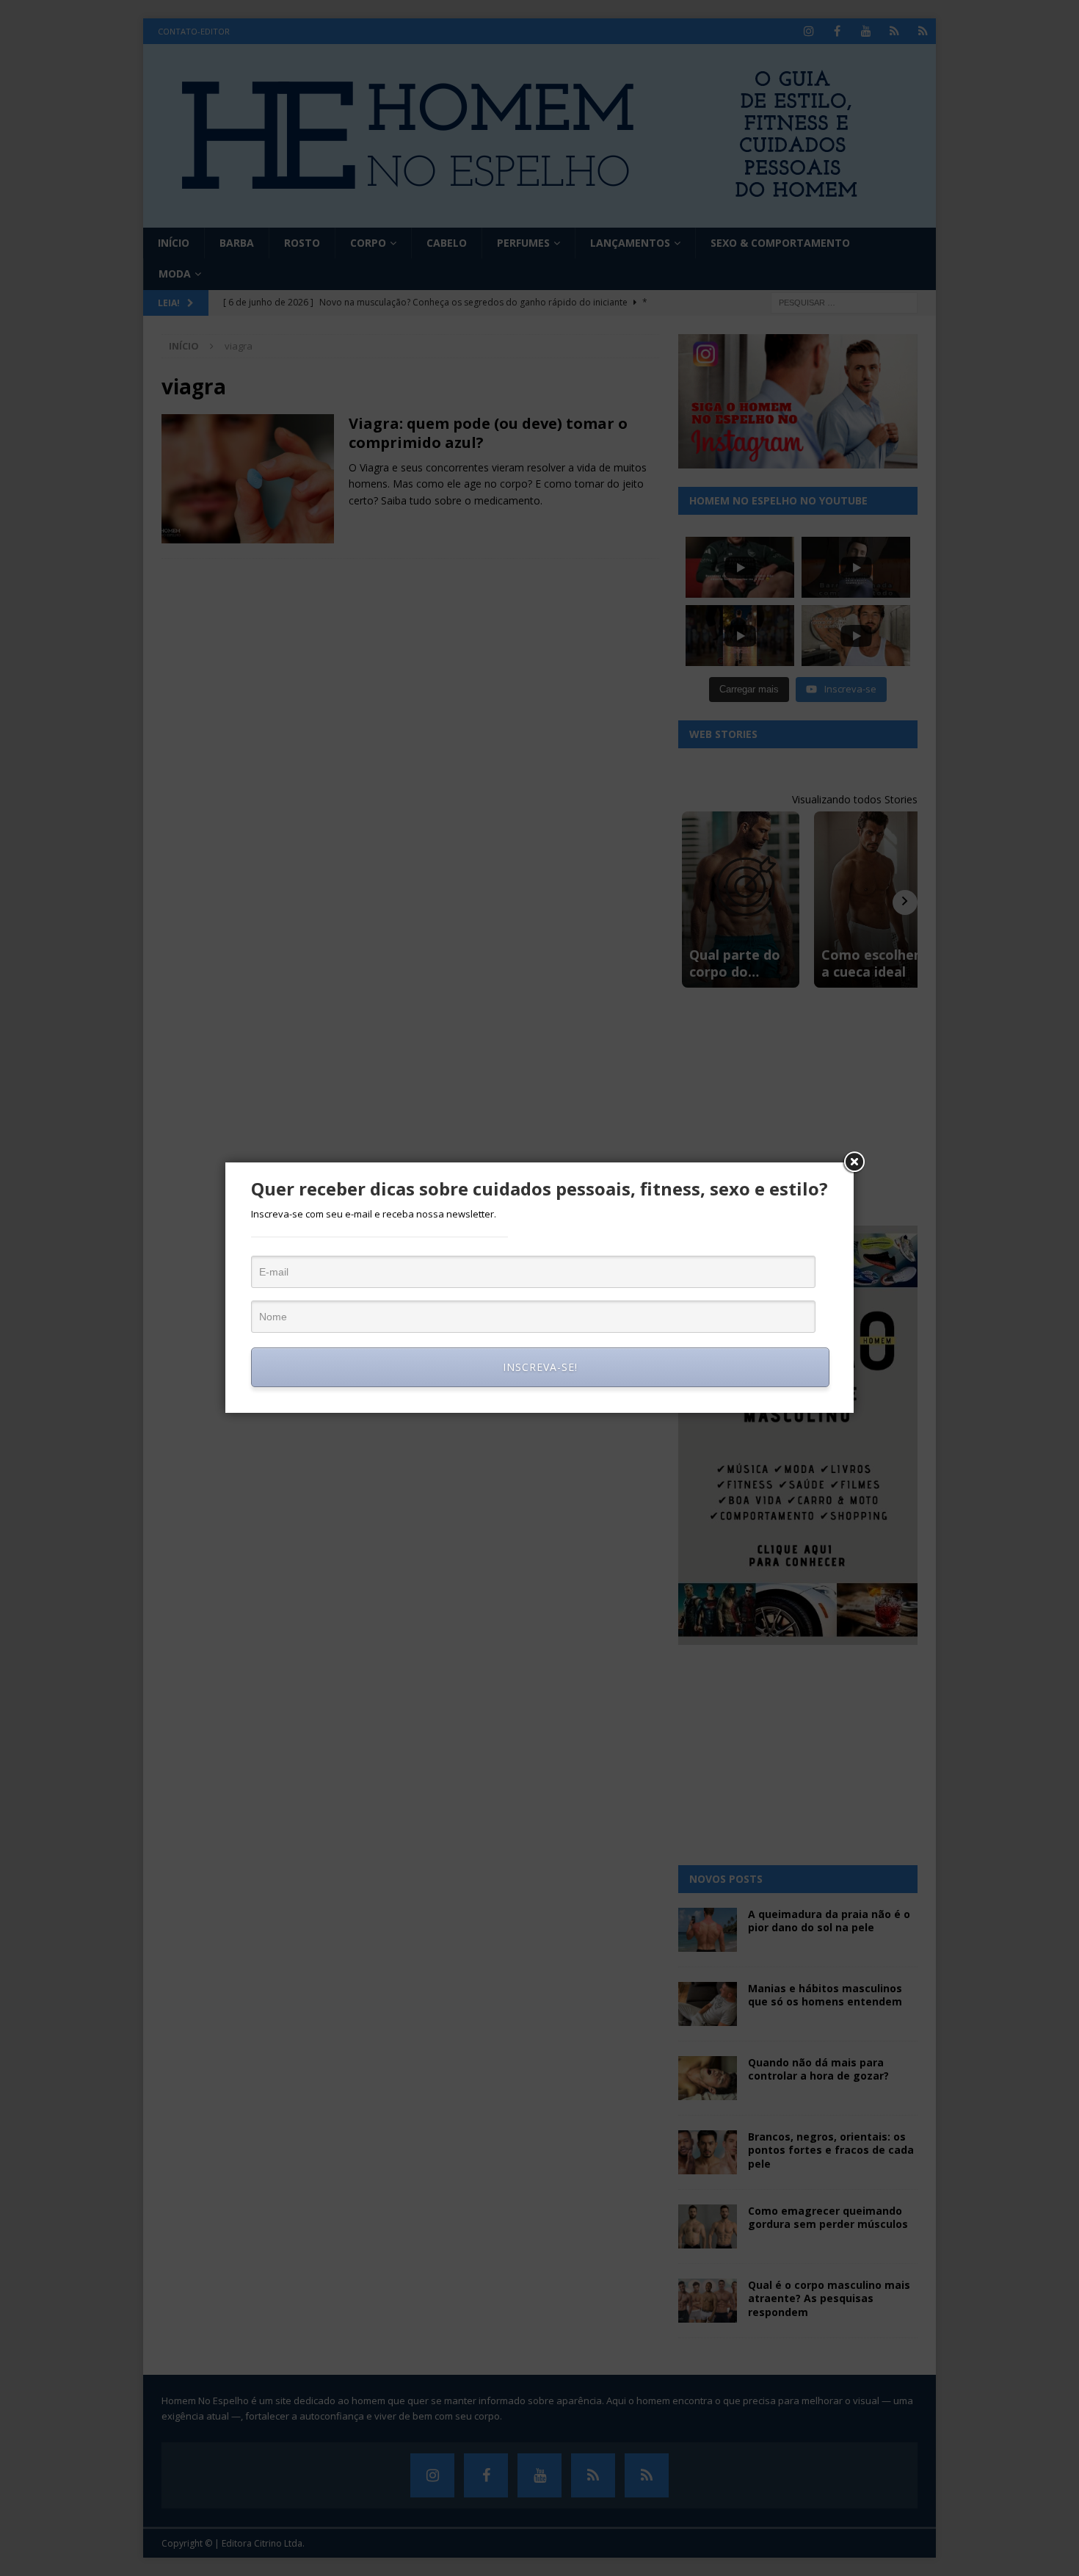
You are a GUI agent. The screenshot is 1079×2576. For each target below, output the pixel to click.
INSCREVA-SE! (540, 1367)
